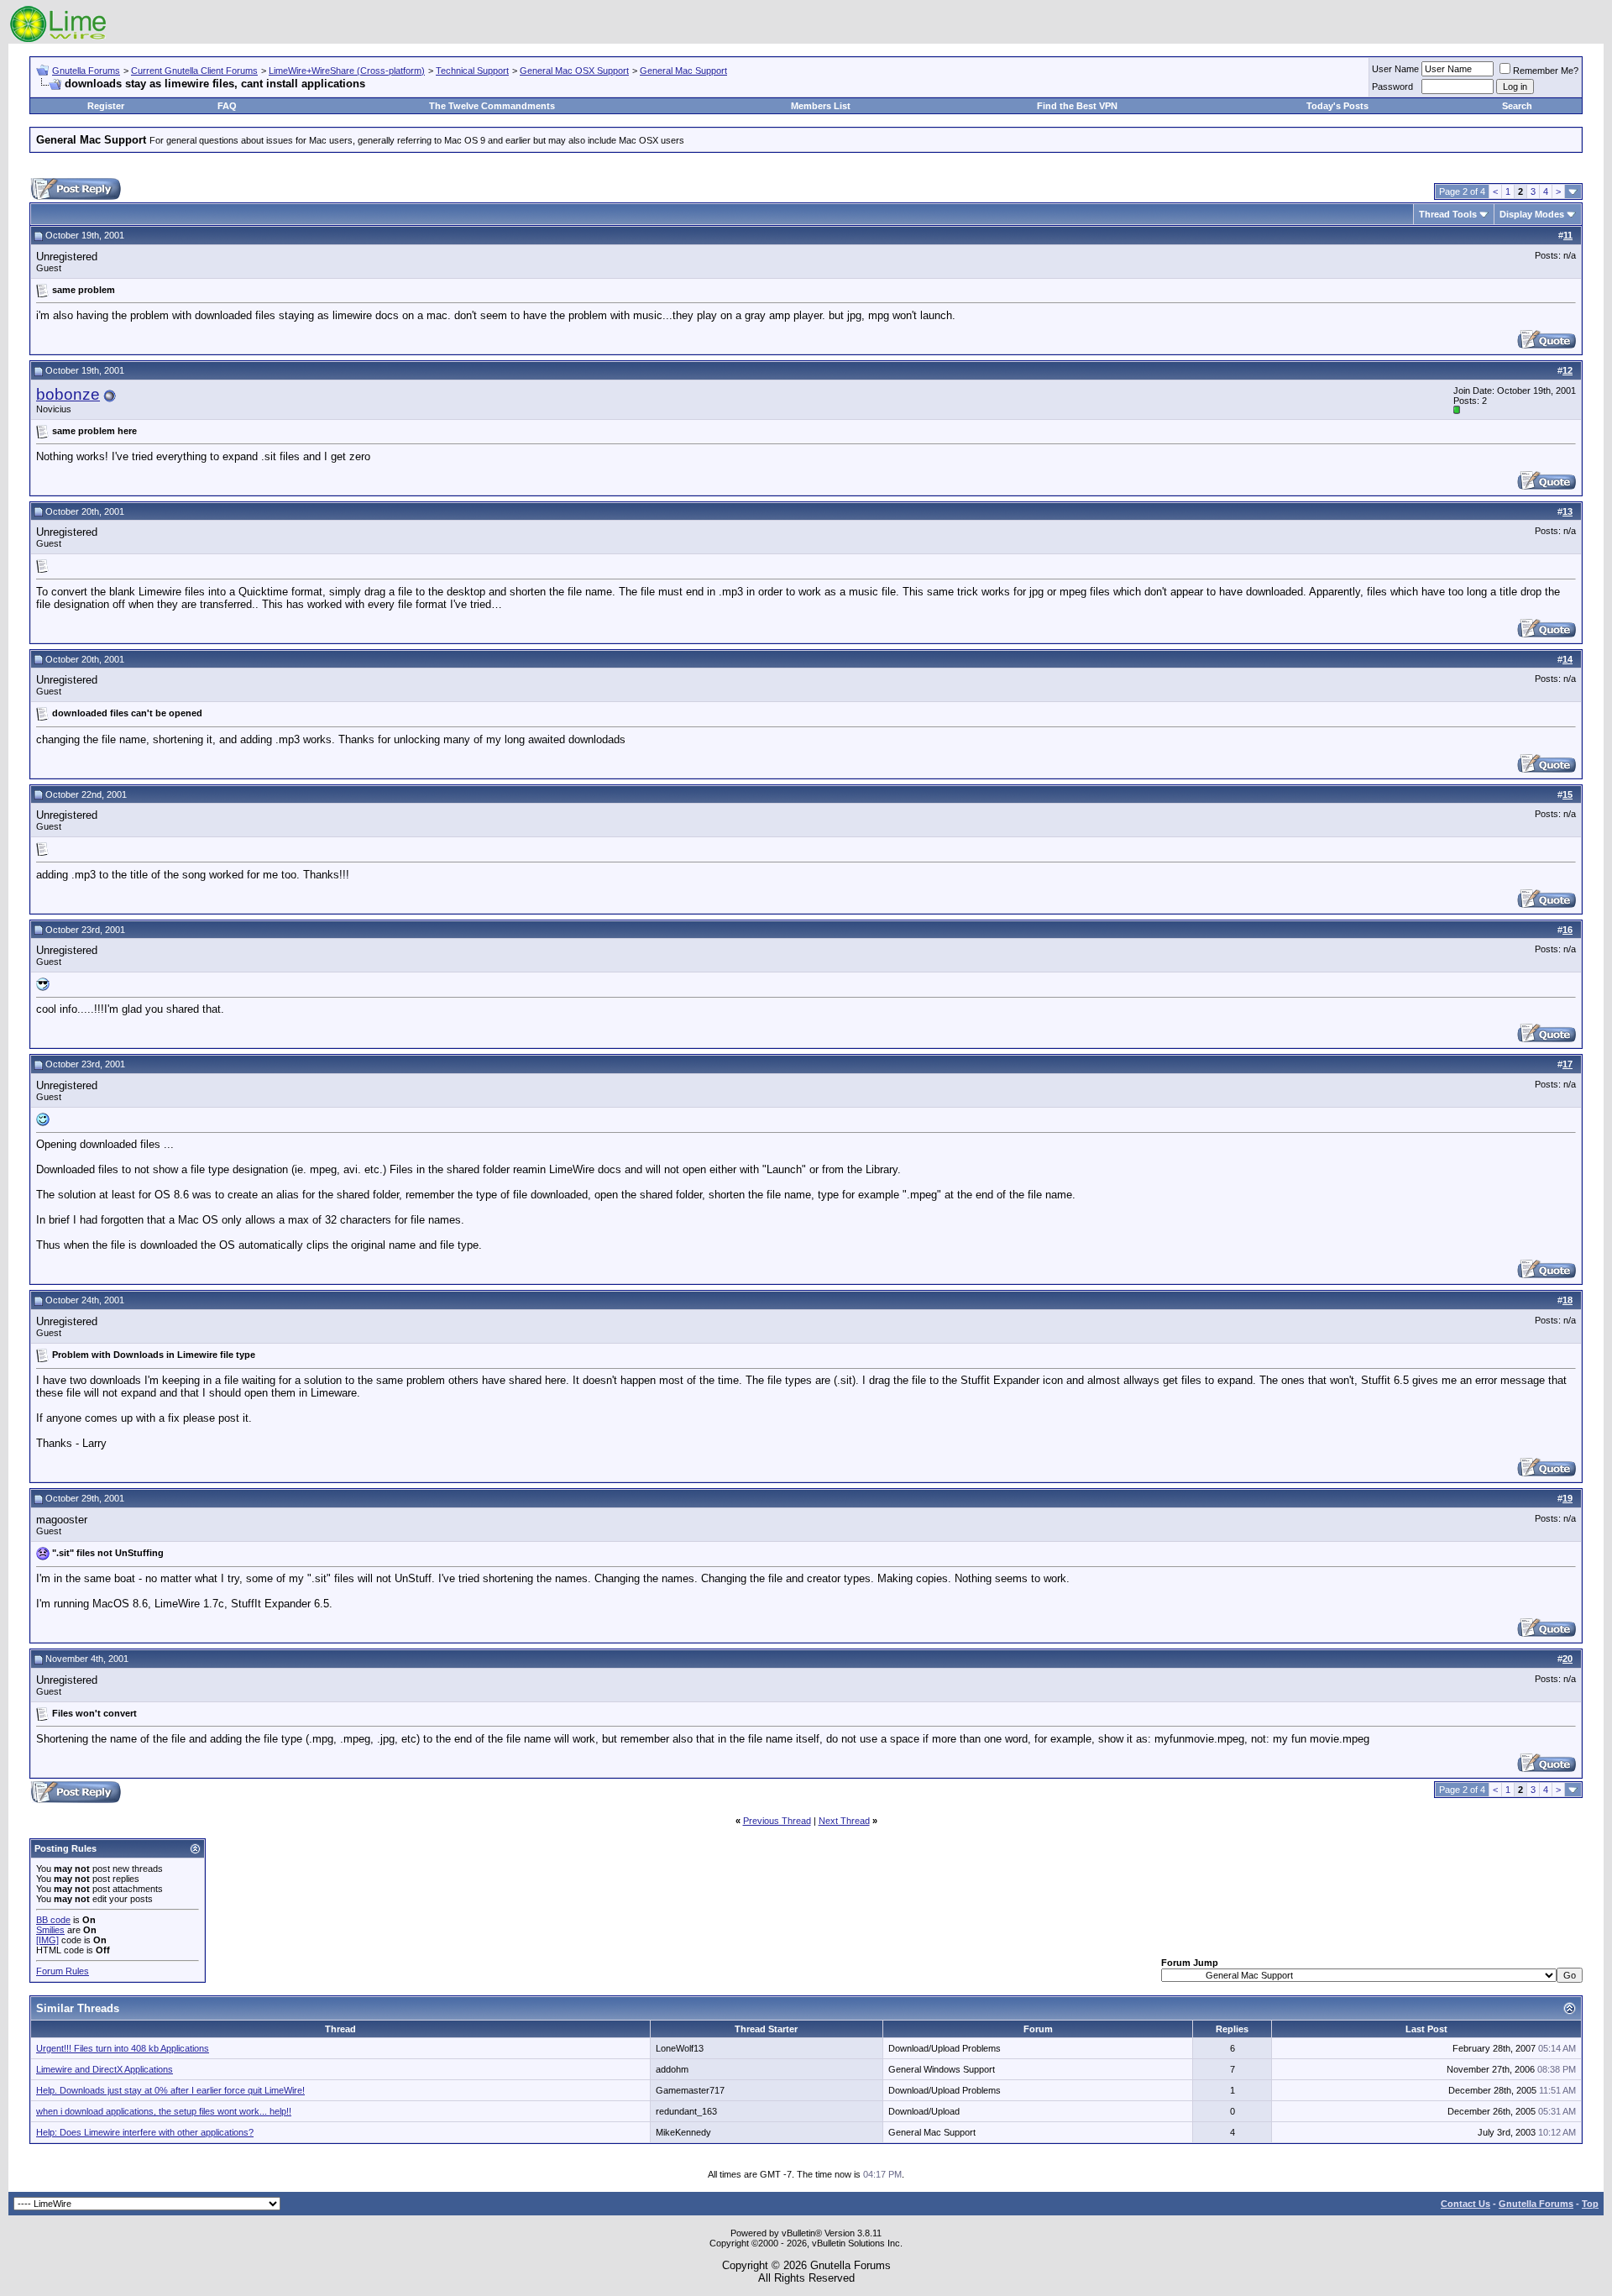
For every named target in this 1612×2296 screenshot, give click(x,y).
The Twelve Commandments (492, 106)
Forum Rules (63, 1971)
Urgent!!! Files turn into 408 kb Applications (123, 2048)
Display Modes (1532, 214)
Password (1392, 86)
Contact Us (1465, 2204)
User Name (1395, 69)
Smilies (50, 1930)
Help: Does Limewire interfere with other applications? (145, 2132)
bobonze (68, 394)
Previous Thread (777, 1821)
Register (106, 106)
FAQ (227, 106)
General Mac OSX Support (574, 71)
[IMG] (47, 1940)
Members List (821, 106)
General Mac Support (683, 71)
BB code (53, 1920)
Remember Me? (1546, 71)
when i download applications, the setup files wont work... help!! (164, 2111)
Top (1590, 2204)
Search (1517, 106)
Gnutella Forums (86, 71)
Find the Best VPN (1077, 106)
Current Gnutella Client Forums (194, 71)
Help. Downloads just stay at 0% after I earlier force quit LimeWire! (170, 2090)
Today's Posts (1337, 106)
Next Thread (844, 1821)
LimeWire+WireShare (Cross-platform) (347, 71)
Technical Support (472, 71)
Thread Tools (1448, 214)
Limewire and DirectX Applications (105, 2069)
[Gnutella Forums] (58, 40)
